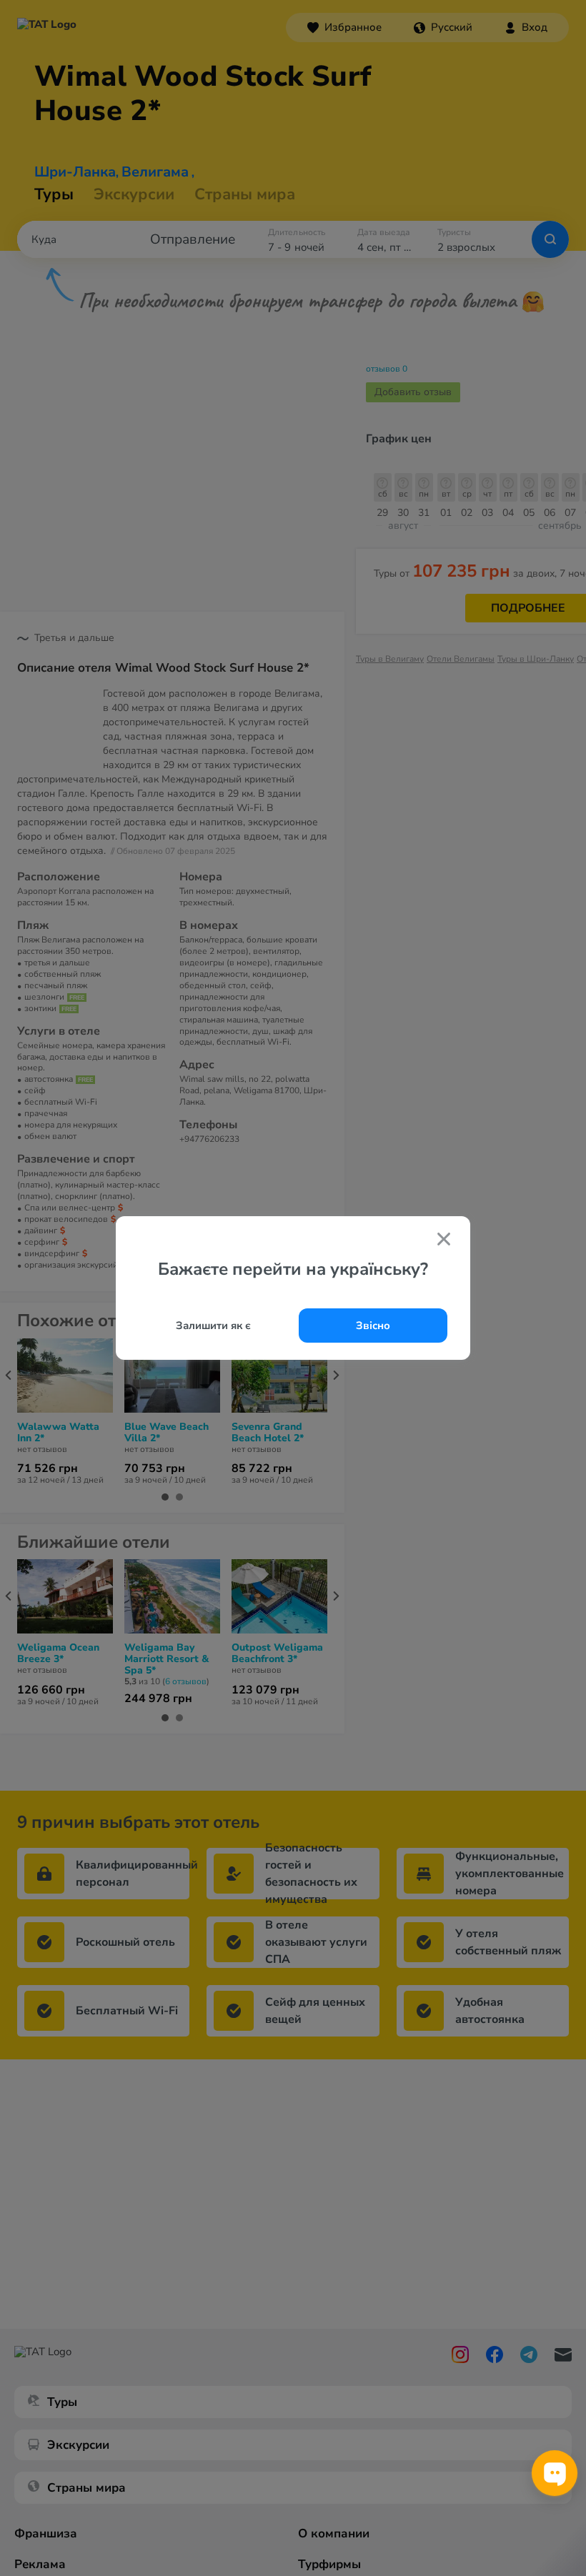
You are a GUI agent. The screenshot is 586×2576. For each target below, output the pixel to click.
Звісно (373, 1326)
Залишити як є (213, 1326)
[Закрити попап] (444, 1240)
